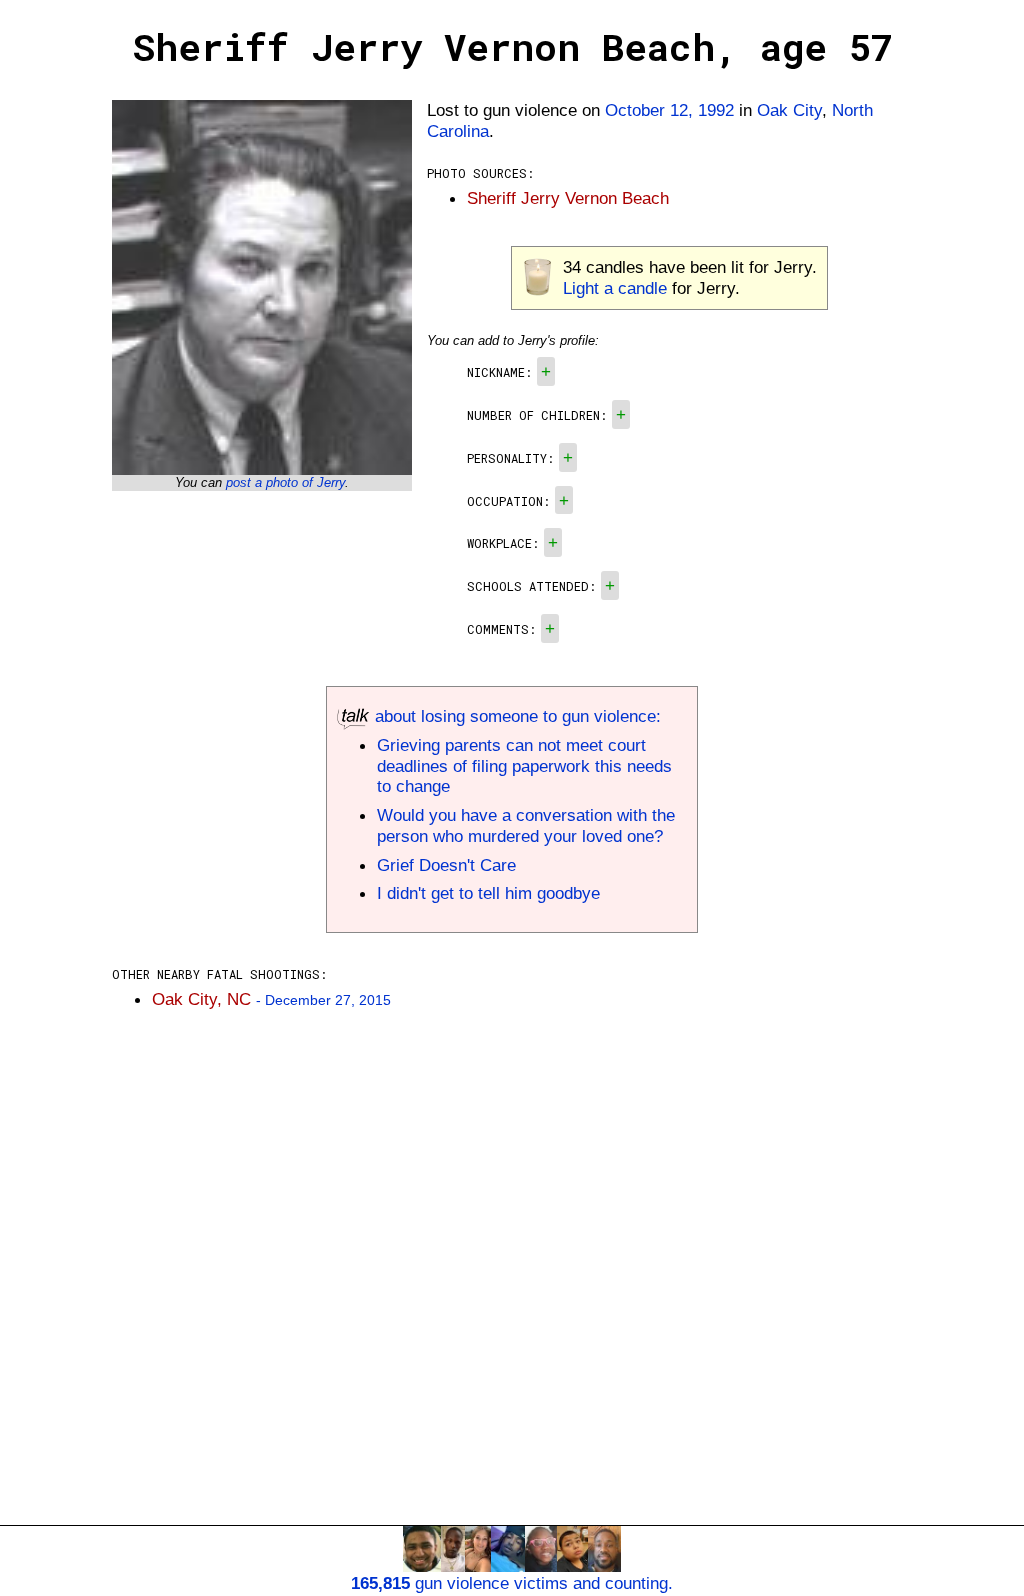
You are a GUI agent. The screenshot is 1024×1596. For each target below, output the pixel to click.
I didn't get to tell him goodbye (488, 893)
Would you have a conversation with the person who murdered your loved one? (526, 825)
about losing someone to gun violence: (515, 716)
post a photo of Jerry (285, 482)
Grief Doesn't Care (446, 865)
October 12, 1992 (669, 110)
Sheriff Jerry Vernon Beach (568, 198)
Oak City (789, 110)
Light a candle (615, 288)
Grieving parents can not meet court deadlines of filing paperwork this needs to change (524, 766)
